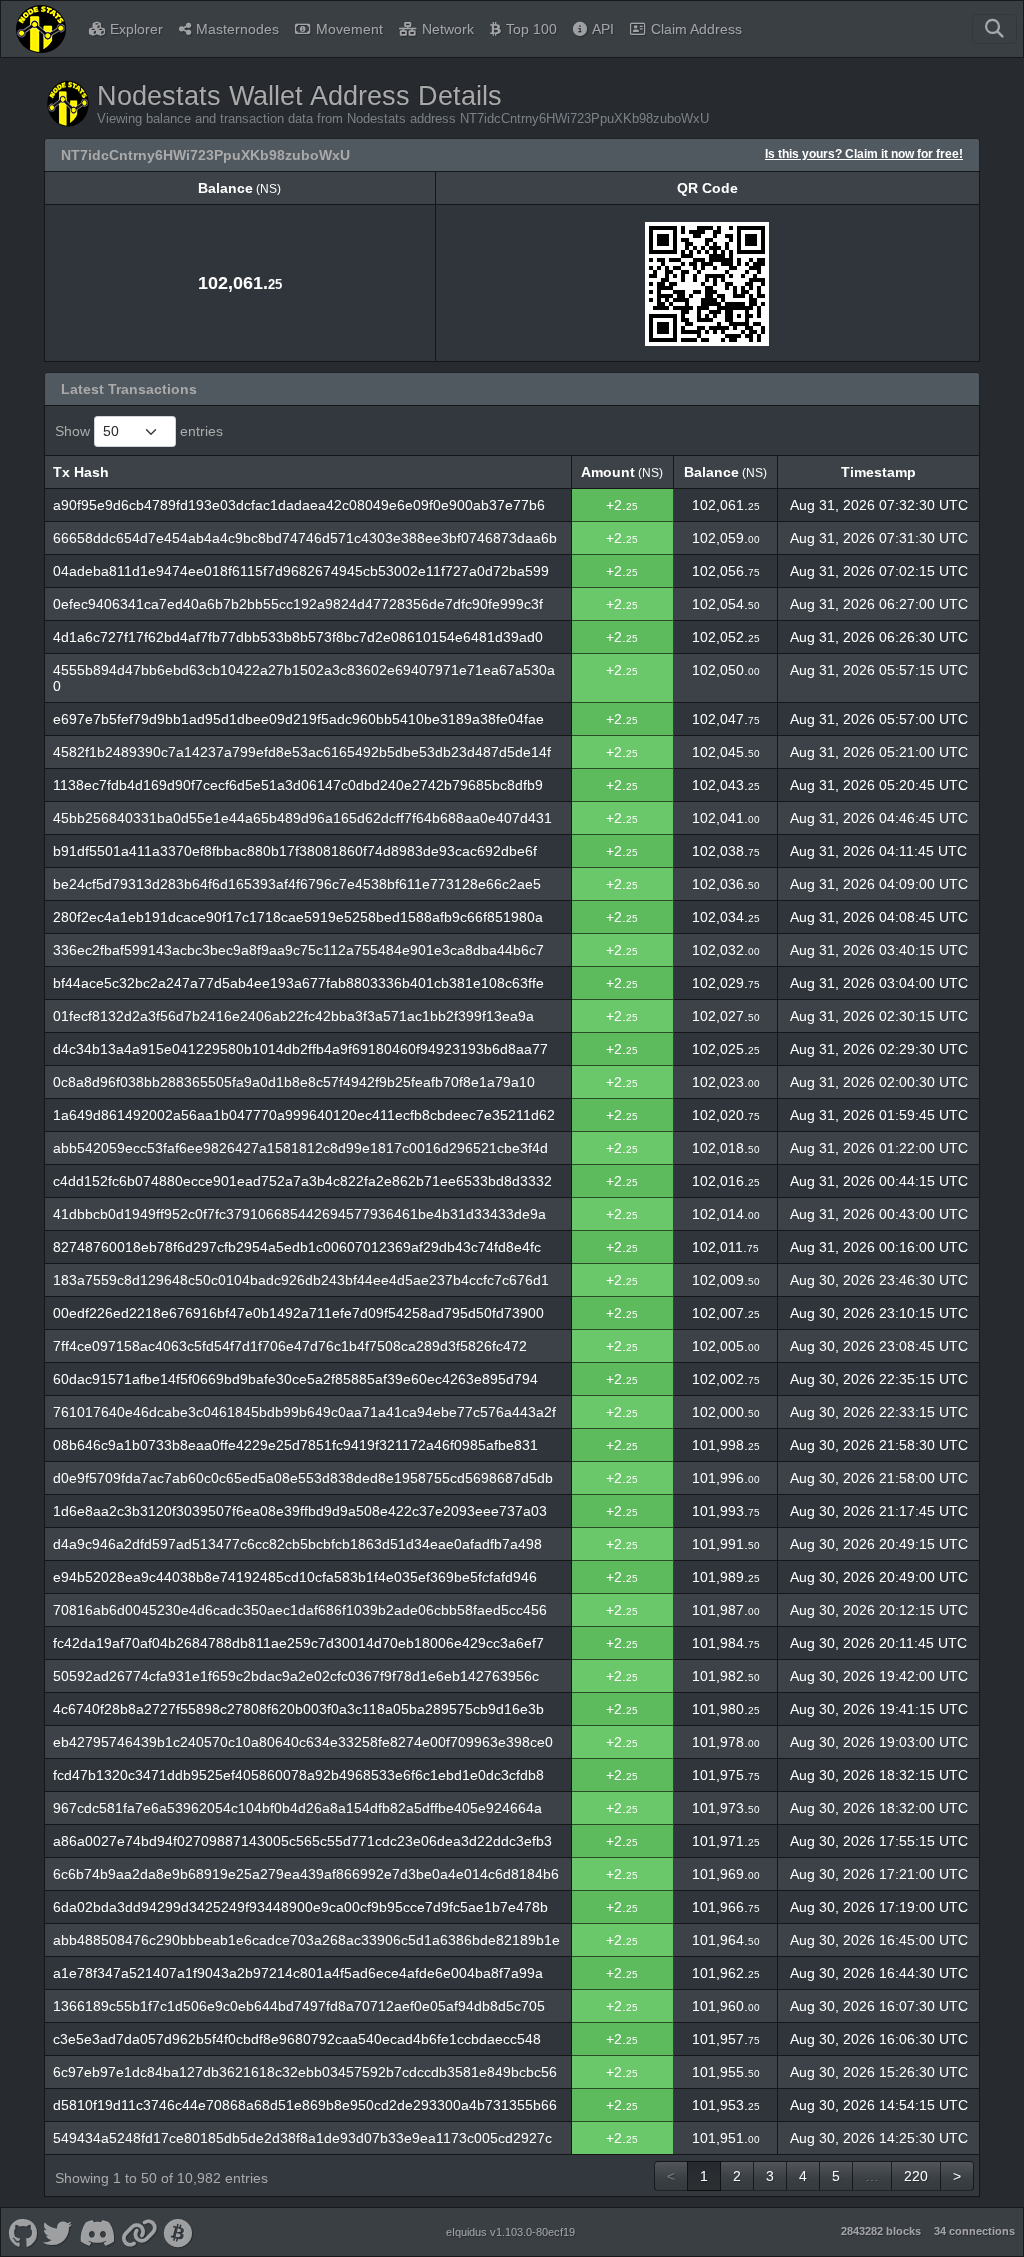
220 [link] (916, 2176)
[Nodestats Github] (22, 2232)
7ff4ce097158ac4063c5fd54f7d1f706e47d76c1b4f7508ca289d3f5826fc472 (290, 1346)
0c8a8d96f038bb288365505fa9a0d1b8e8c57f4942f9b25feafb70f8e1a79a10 (294, 1082)
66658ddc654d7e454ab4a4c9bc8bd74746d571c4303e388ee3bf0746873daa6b (305, 538)
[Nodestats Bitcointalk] (178, 2232)
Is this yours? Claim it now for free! (864, 153)
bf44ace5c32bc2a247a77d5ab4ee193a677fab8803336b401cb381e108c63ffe (298, 983)
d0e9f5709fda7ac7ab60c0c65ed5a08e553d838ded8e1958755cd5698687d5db (303, 1478)
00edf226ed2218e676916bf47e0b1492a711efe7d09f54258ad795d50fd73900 (298, 1313)
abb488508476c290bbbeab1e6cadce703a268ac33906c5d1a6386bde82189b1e (306, 1940)
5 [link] (836, 2176)
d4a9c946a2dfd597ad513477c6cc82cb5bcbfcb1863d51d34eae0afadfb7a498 (297, 1544)
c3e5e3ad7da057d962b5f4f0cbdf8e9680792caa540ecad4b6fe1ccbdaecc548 (297, 2039)
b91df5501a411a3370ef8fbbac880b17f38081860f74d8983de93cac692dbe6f (295, 851)
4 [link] (803, 2176)
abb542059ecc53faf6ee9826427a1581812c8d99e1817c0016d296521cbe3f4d (300, 1148)
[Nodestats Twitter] (58, 2232)
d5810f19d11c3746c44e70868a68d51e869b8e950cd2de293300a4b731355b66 (305, 2105)
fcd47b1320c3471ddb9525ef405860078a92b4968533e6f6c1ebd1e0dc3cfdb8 (298, 1775)
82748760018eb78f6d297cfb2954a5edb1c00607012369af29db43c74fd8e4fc (297, 1247)
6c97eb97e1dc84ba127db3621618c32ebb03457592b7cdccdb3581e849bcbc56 (305, 2072)
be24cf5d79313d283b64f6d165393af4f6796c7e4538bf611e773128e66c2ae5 (297, 884)
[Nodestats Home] (41, 29)
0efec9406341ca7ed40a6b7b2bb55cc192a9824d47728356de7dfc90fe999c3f (298, 604)
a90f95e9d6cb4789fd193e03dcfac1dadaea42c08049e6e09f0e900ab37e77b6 (299, 505)
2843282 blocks (881, 2231)
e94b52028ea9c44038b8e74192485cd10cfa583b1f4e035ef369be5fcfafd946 (295, 1577)
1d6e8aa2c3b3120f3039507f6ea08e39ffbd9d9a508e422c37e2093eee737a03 (300, 1511)
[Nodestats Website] (139, 2232)
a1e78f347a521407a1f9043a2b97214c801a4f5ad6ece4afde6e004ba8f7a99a (298, 1973)
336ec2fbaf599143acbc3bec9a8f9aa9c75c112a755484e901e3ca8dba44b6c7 (298, 950)
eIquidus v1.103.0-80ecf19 (510, 2232)
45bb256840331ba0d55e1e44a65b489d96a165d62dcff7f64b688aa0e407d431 (302, 818)
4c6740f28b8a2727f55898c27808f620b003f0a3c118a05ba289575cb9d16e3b (298, 1709)
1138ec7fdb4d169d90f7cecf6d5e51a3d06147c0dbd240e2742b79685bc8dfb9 (298, 785)
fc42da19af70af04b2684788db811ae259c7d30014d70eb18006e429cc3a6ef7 (298, 1643)
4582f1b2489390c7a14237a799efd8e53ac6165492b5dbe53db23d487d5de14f (302, 752)
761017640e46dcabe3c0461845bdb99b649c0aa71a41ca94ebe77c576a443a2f (304, 1412)
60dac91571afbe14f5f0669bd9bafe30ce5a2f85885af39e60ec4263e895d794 (295, 1379)
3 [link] (770, 2176)
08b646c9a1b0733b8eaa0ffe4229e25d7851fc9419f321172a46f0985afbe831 (295, 1445)
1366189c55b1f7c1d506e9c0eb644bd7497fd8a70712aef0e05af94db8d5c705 (299, 2006)
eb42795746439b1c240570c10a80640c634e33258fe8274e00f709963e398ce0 (303, 1742)
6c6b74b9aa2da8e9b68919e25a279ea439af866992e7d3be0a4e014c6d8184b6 (306, 1874)
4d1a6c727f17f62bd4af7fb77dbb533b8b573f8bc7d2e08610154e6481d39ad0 (298, 637)
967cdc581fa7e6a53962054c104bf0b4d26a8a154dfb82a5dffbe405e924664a (297, 1808)
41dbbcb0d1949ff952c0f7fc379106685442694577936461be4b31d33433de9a (299, 1214)
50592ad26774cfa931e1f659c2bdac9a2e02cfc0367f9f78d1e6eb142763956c (296, 1676)
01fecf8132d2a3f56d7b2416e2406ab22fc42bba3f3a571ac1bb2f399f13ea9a (293, 1016)
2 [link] (737, 2176)
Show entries (139, 431)
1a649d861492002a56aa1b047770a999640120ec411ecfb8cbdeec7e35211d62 (304, 1115)
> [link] (957, 2176)
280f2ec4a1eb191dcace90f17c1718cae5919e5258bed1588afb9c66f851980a (298, 917)
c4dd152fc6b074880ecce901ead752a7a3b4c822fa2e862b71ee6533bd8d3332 (302, 1181)
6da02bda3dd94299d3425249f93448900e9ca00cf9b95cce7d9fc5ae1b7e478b (300, 1907)
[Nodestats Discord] (96, 2232)
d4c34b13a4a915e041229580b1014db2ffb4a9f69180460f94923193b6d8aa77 (300, 1049)
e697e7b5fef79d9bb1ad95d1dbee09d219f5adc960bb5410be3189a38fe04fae (298, 719)
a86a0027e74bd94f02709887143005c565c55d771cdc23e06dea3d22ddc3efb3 (302, 1841)
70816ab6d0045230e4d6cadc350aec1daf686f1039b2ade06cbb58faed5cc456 (300, 1610)
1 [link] (704, 2176)
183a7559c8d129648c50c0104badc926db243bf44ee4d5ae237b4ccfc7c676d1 (301, 1280)
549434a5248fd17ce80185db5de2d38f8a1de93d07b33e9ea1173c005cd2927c (302, 2138)
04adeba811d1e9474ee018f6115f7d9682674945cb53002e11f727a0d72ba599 (301, 571)
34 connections (974, 2231)
